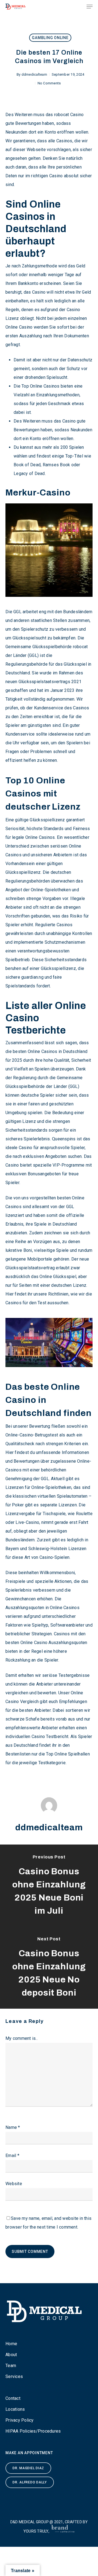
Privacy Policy (20, 2420)
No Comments (49, 83)
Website (14, 2184)
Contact (13, 2398)
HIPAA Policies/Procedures (33, 2431)
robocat (62, 115)
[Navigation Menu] (90, 7)
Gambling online (50, 38)
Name (13, 2127)
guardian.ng (32, 977)
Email (12, 2155)
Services (14, 2376)
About (11, 2355)
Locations (15, 2409)
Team (11, 2366)
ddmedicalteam (34, 74)
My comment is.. (22, 2038)
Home (11, 2344)
